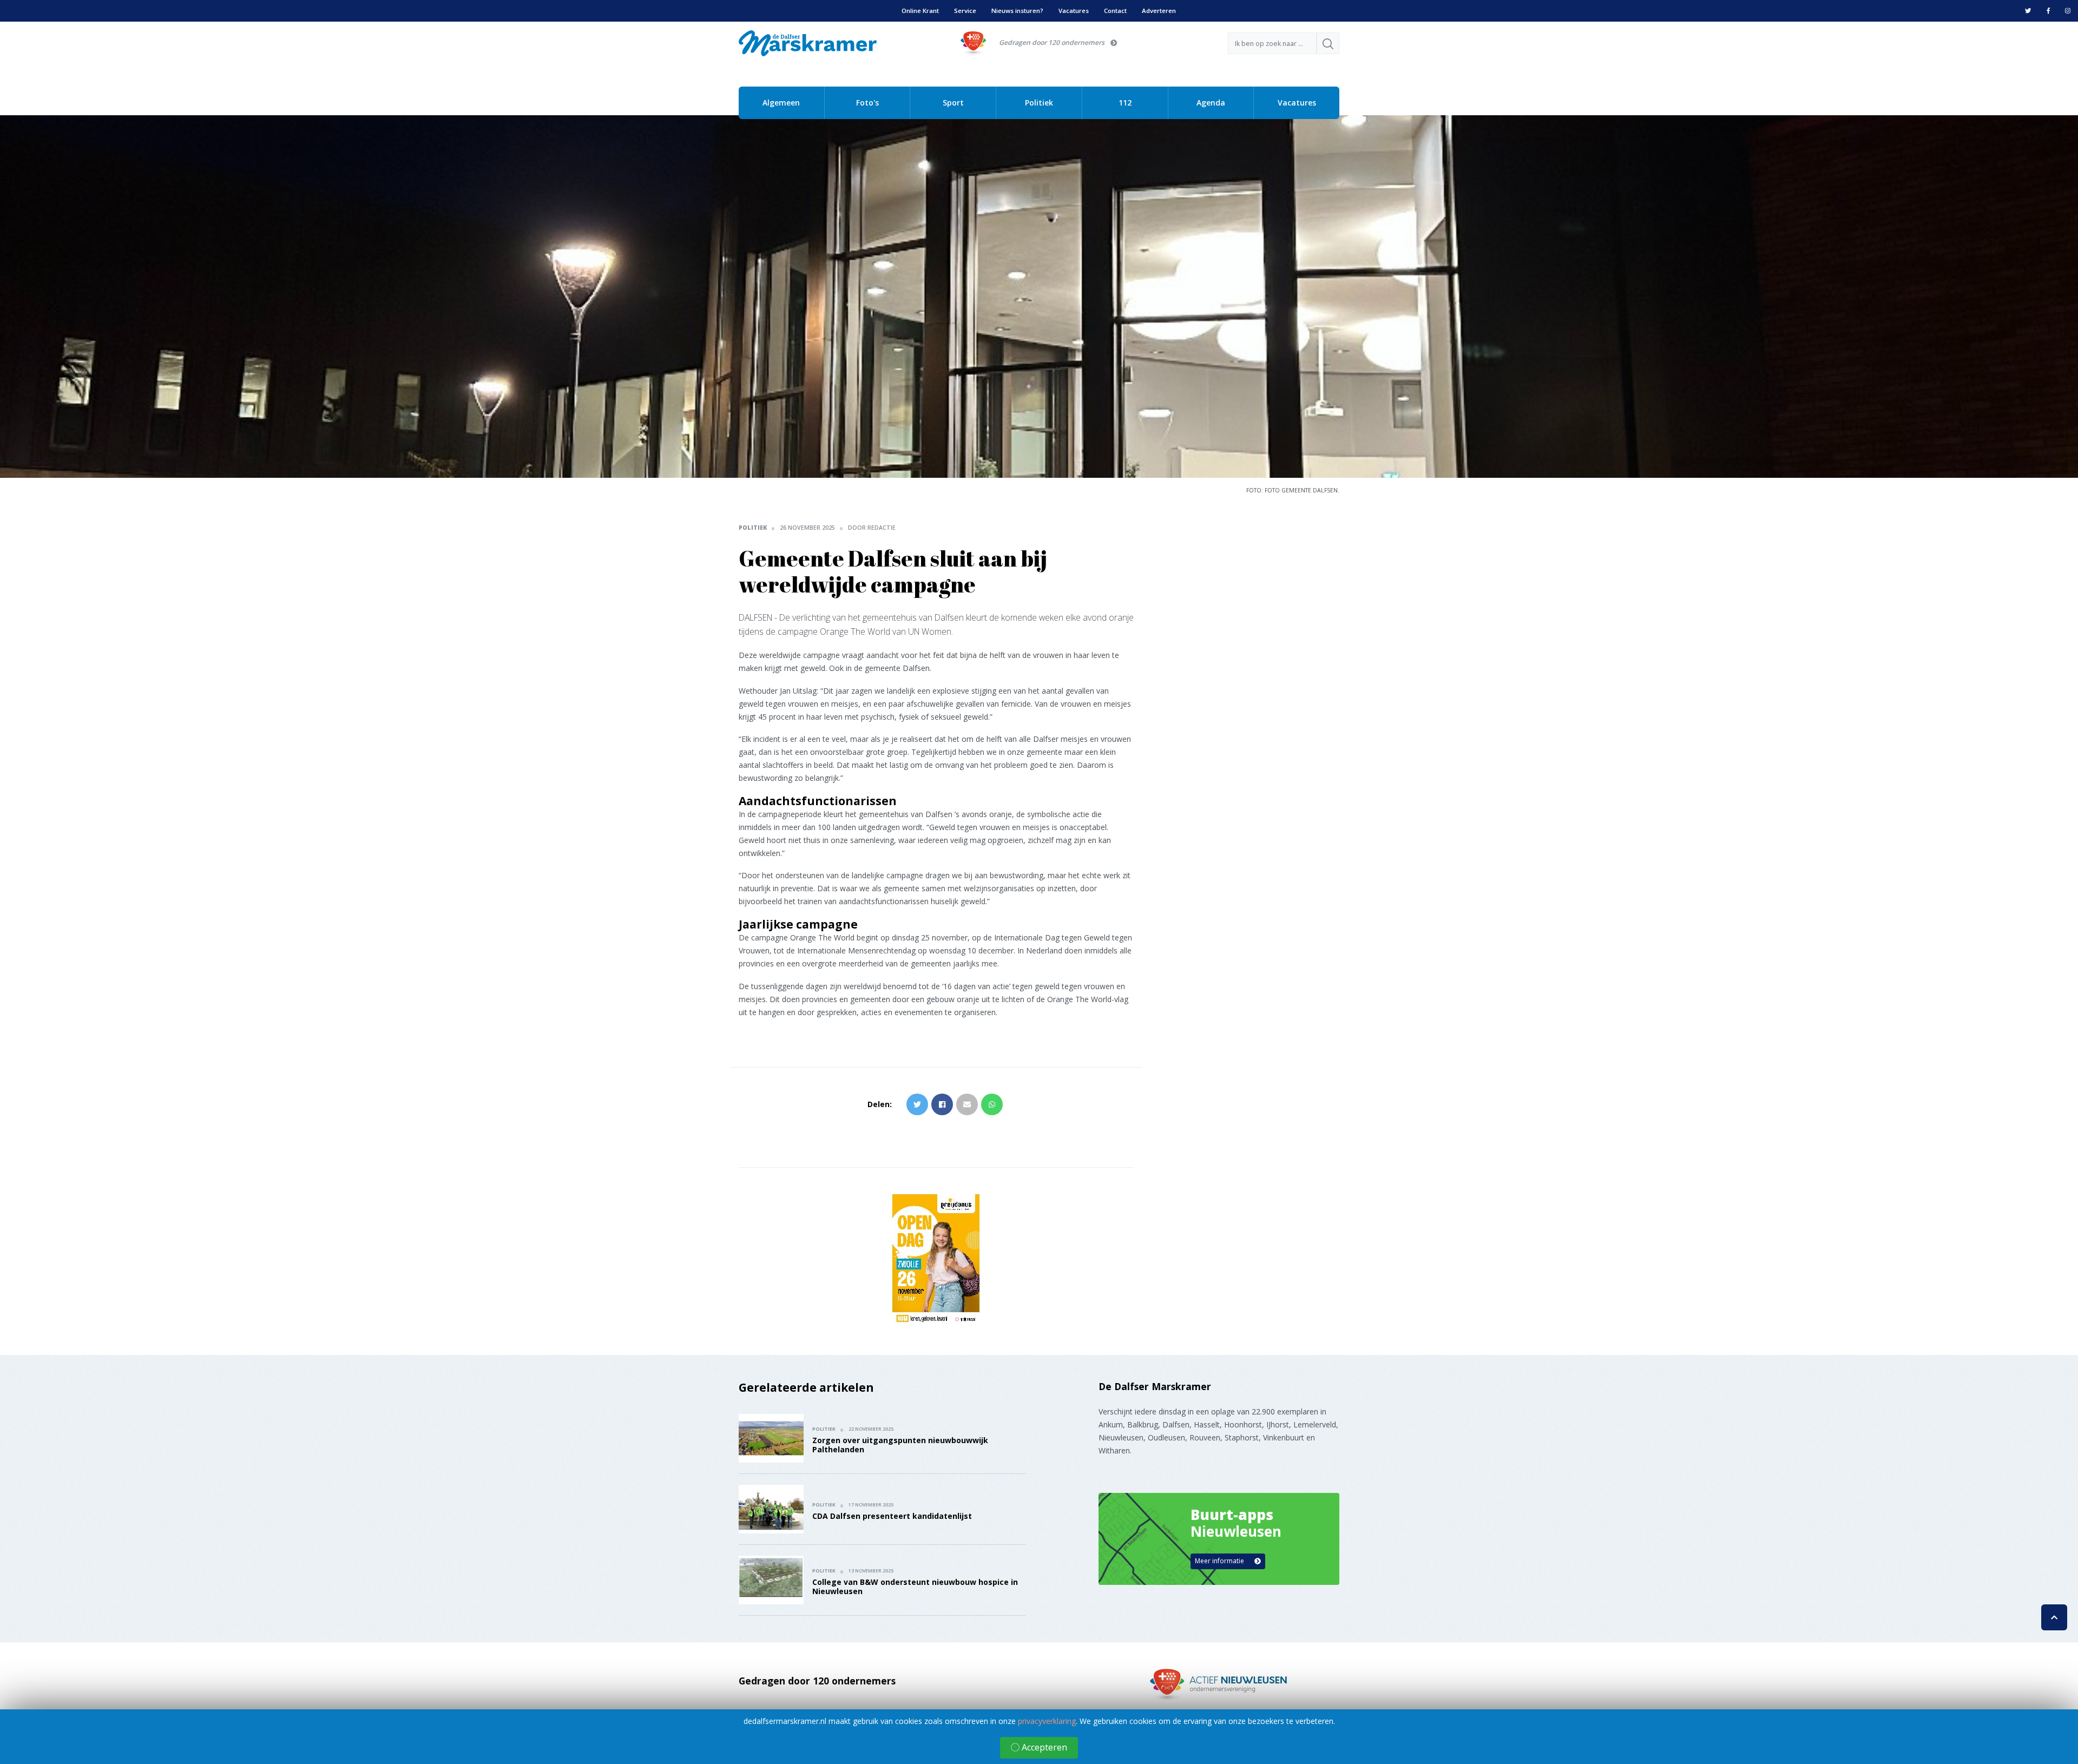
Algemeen (781, 103)
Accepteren (1043, 1747)
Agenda (1211, 103)
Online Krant (920, 11)
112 (1125, 103)
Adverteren (1159, 11)
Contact (1115, 11)
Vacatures (1074, 11)
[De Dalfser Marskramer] (808, 42)
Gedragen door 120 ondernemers (1052, 42)
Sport (953, 103)
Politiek (1039, 103)
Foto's (867, 103)
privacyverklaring (1047, 1721)
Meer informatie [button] (1220, 1561)
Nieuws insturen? (1017, 11)
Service (965, 11)
